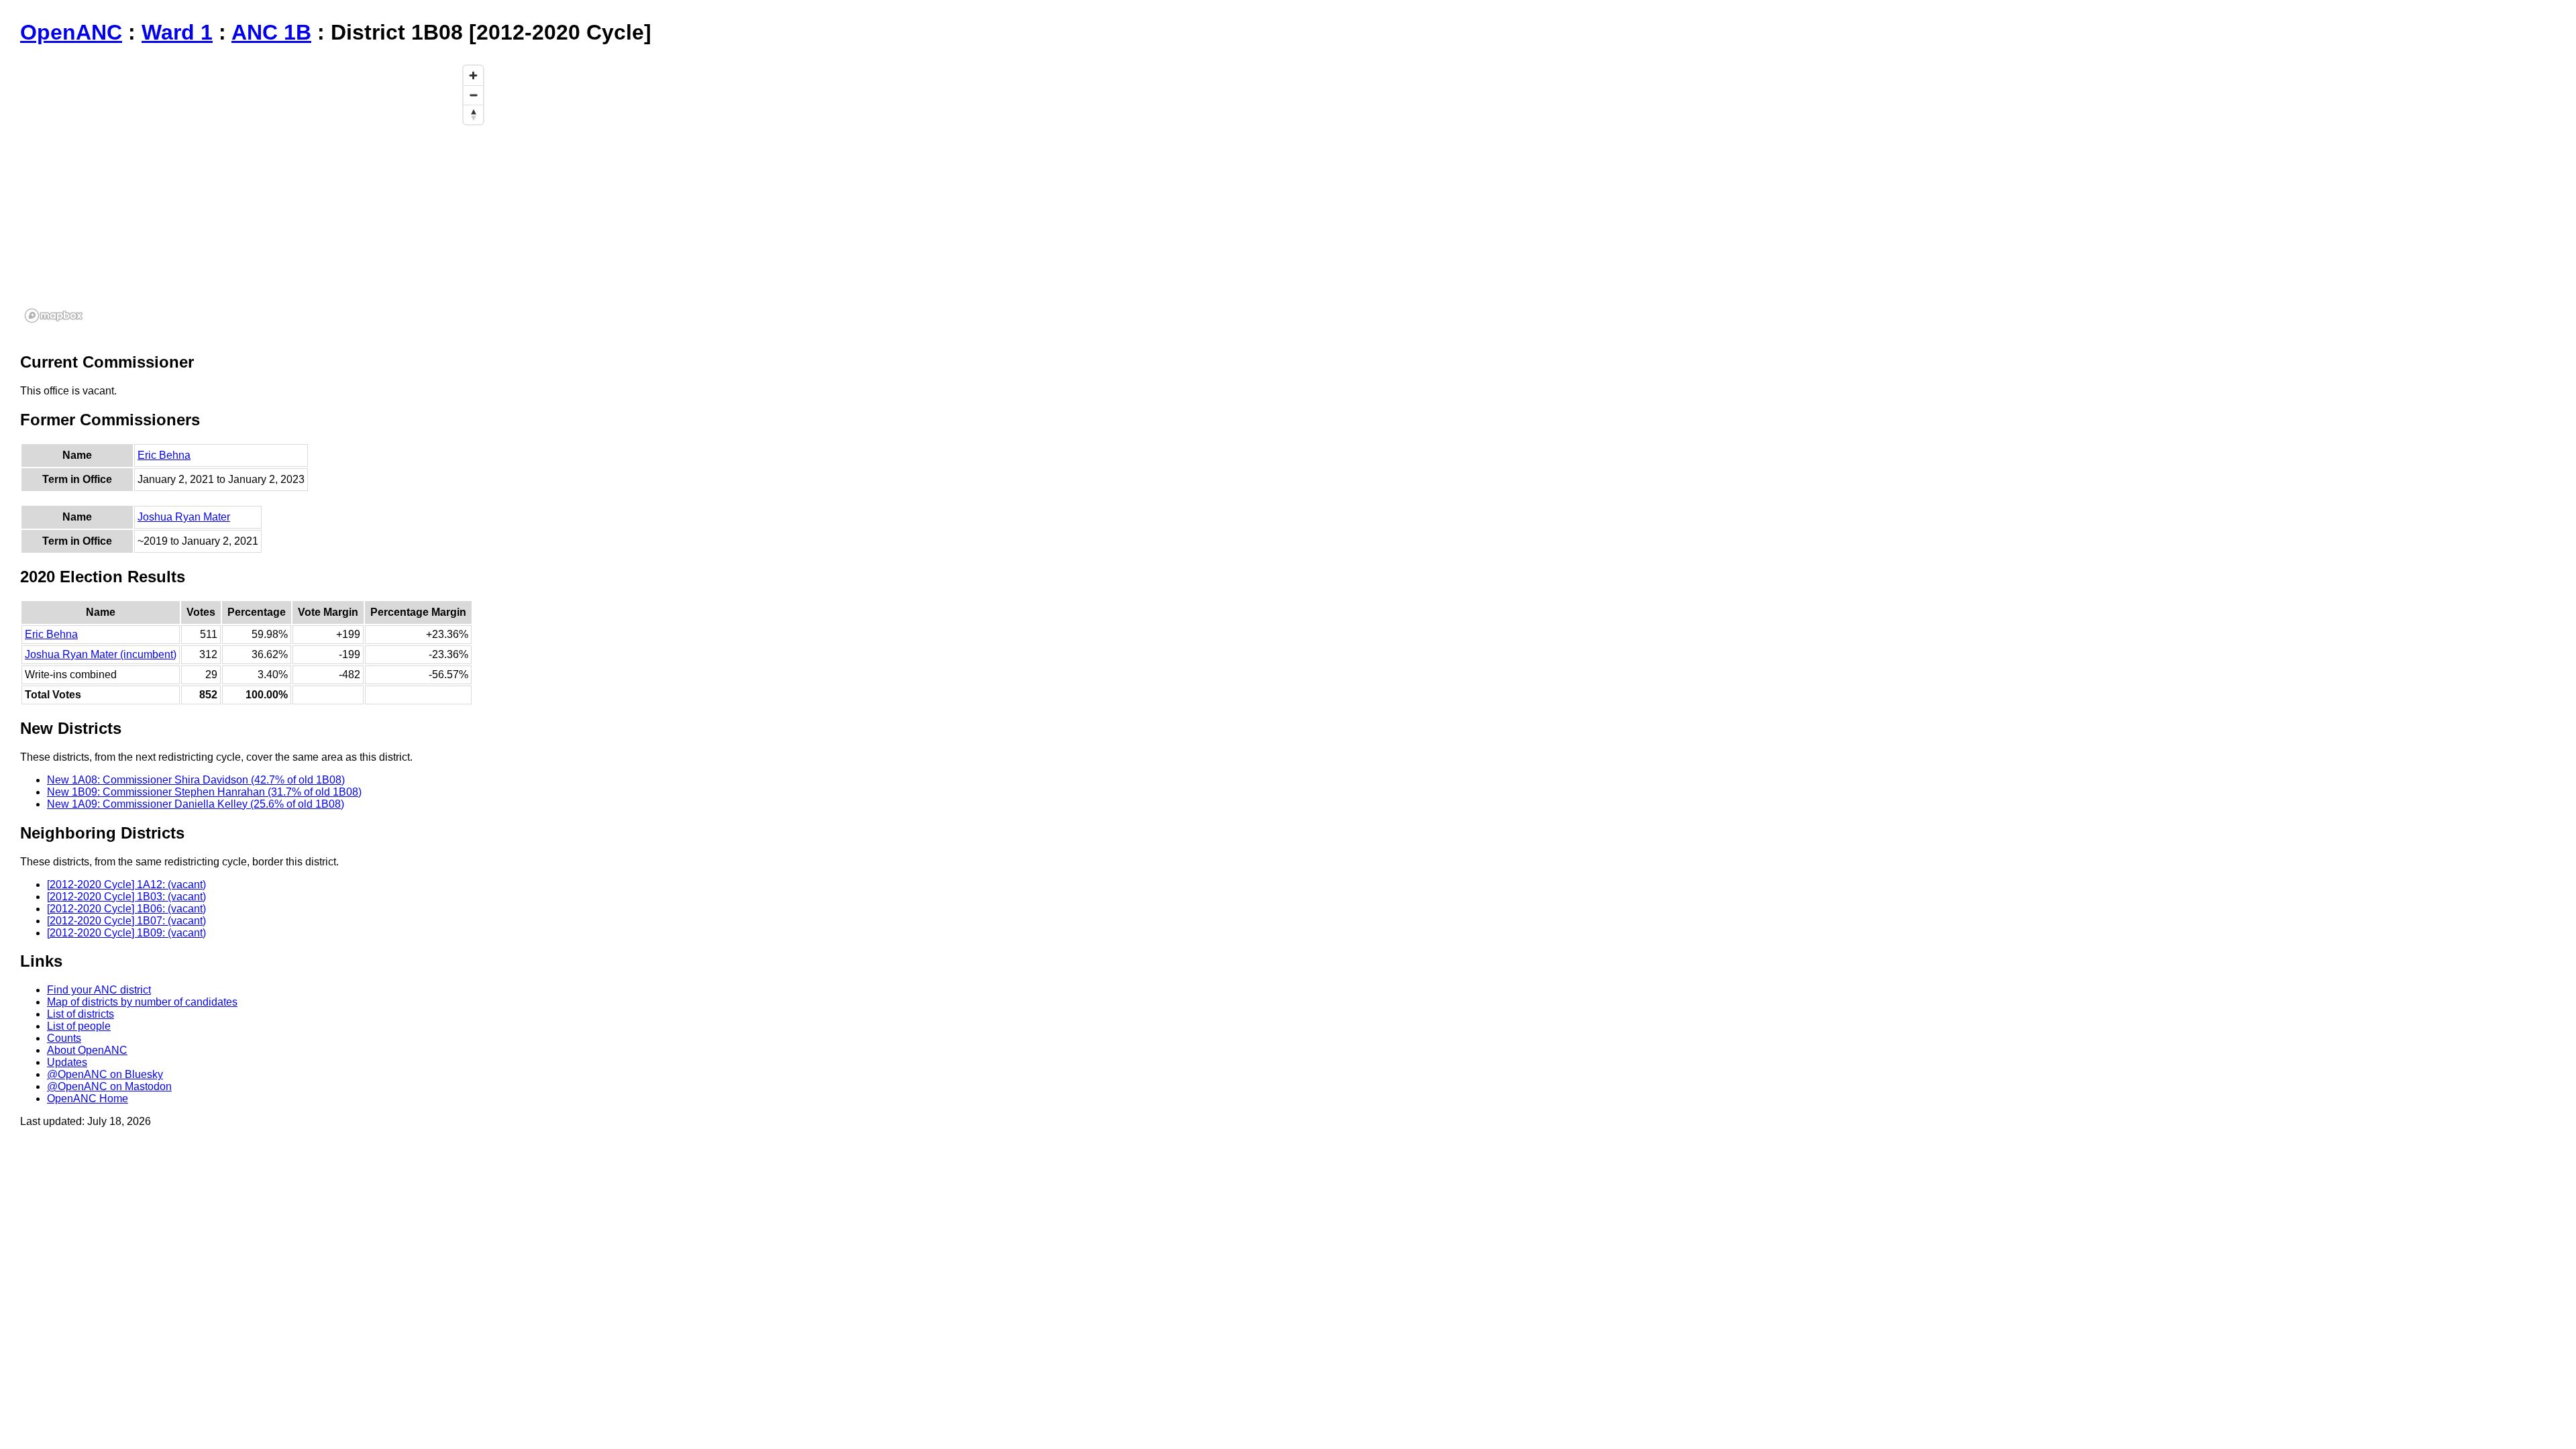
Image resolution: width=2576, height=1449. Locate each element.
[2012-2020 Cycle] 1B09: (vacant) (126, 933)
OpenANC (71, 32)
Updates (67, 1062)
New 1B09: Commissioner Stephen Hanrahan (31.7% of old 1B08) (204, 792)
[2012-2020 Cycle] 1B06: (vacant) (126, 909)
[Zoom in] (473, 75)
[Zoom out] (473, 95)
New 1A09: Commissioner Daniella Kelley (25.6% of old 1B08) (196, 804)
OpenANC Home (88, 1098)
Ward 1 (177, 32)
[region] (255, 193)
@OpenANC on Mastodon (109, 1086)
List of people (79, 1026)
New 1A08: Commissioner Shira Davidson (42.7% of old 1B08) (196, 780)
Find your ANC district (99, 990)
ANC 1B (271, 32)
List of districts (80, 1014)
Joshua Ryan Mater (184, 517)
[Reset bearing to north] (473, 114)
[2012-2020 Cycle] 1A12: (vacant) (126, 884)
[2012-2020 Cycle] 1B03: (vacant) (126, 897)
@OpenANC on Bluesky (105, 1074)
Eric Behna (164, 455)
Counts (64, 1038)
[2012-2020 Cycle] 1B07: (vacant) (126, 921)
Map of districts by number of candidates (142, 1002)
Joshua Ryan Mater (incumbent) (101, 654)
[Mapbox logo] (54, 316)
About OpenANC (87, 1050)
